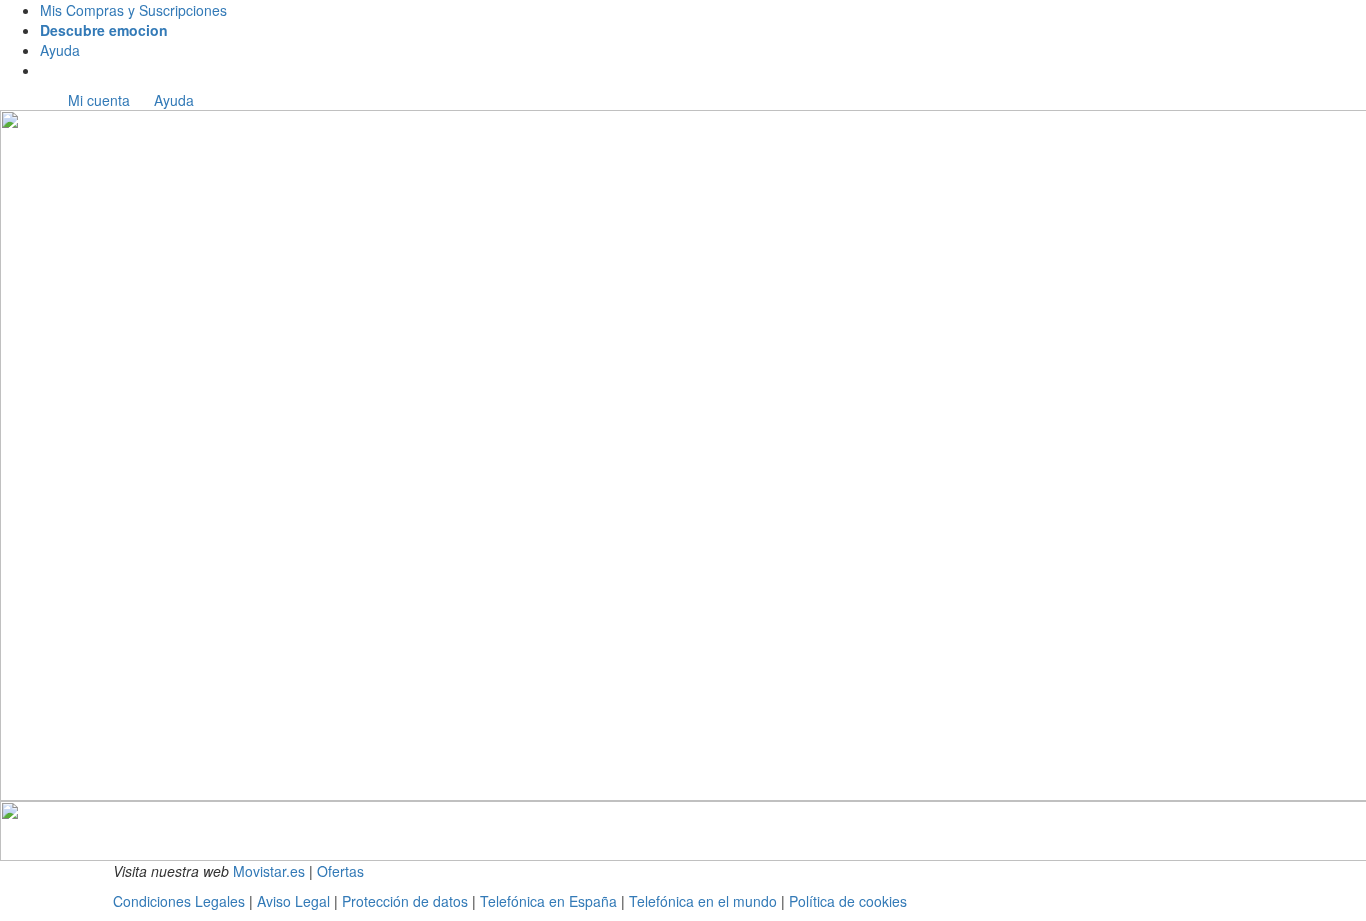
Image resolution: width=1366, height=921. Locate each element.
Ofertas (340, 871)
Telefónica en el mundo (703, 901)
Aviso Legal (293, 901)
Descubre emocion (104, 30)
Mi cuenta (99, 100)
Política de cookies (848, 901)
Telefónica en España (548, 901)
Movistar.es (269, 871)
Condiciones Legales (181, 901)
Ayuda (60, 50)
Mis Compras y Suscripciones (133, 10)
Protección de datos (407, 901)
